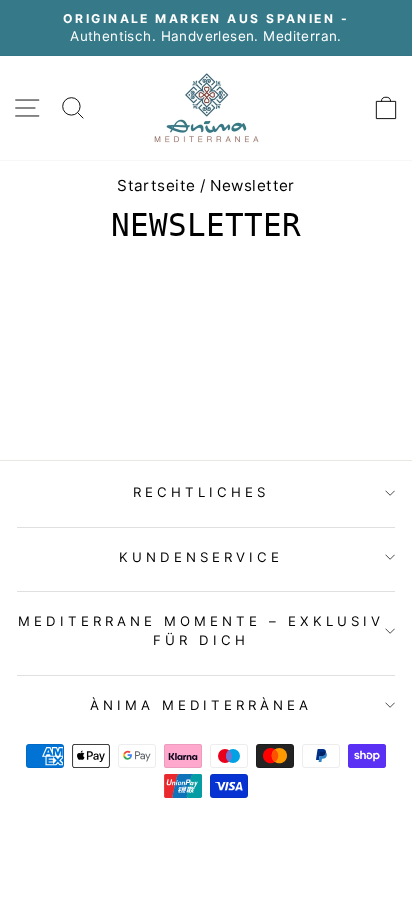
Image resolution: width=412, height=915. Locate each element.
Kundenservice (201, 557)
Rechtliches (201, 492)
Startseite (156, 185)
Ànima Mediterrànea (201, 705)
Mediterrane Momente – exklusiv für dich (200, 630)
